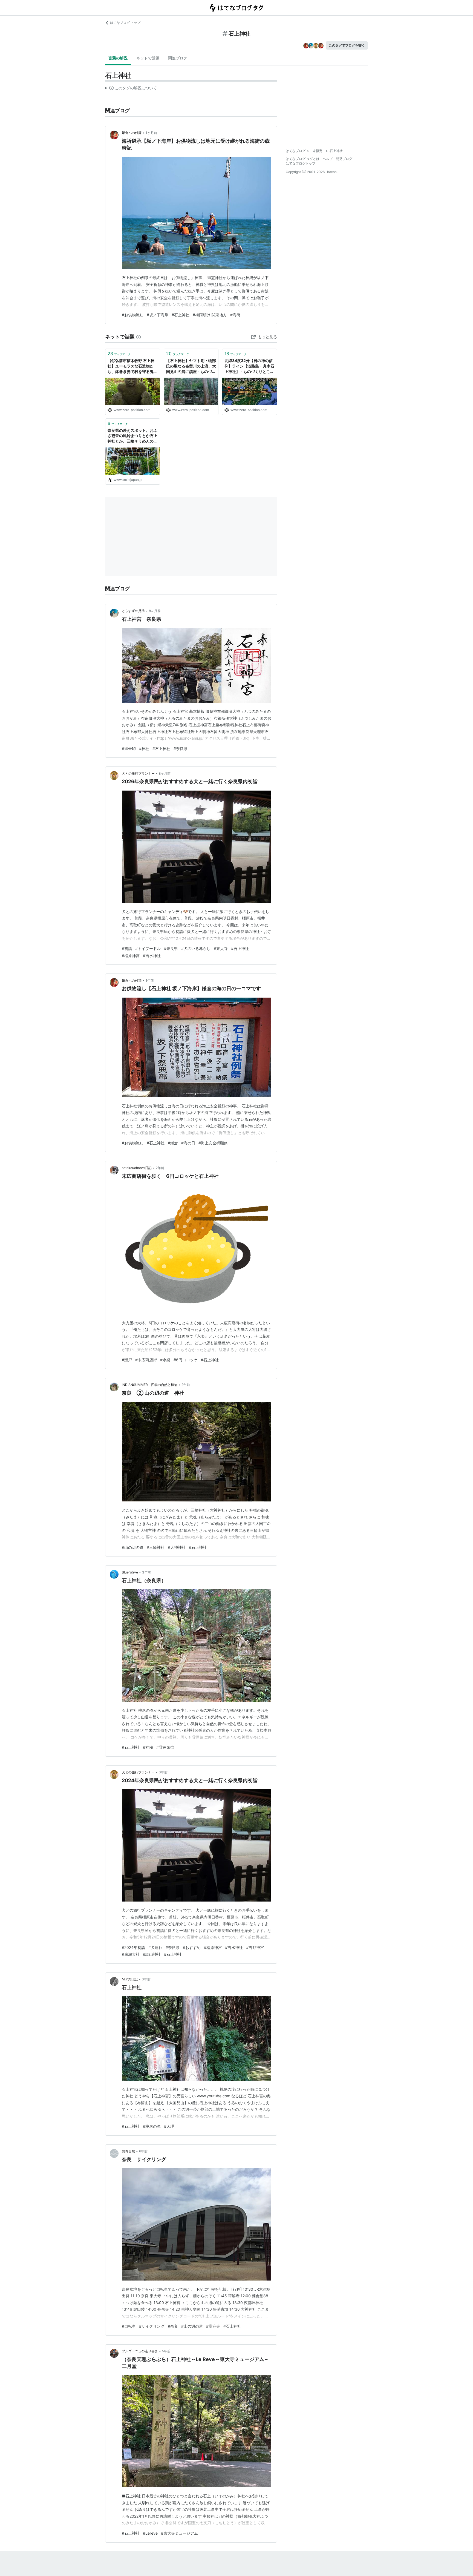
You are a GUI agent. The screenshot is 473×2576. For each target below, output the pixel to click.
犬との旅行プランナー (138, 773)
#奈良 (173, 2326)
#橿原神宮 (131, 956)
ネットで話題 (148, 58)
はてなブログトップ (301, 163)
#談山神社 (152, 1954)
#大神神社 (177, 1547)
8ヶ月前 (155, 611)
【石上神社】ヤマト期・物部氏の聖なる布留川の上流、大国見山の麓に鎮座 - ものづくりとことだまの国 (191, 366)
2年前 (160, 1168)
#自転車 (129, 2326)
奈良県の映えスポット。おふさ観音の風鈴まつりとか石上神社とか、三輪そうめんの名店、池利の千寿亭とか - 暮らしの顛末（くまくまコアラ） (132, 436)
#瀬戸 (127, 1360)
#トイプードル (148, 948)
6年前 (143, 2151)
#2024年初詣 (133, 1947)
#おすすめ (192, 1947)
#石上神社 (181, 315)
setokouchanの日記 (137, 1168)
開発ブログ (344, 159)
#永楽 (165, 1360)
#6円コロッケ (186, 1360)
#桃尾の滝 (152, 2126)
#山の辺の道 (133, 1547)
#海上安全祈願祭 (213, 1143)
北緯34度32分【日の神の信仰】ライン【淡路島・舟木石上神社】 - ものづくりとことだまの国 (249, 366)
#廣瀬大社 (131, 1954)
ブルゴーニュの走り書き (140, 2351)
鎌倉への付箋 (132, 133)
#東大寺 (221, 948)
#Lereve (150, 2533)
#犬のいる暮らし (196, 948)
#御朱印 (129, 749)
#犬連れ (155, 1947)
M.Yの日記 (130, 1979)
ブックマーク (119, 354)
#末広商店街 (146, 1360)
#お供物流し (133, 315)
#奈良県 (181, 749)
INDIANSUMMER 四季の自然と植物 (150, 1385)
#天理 (169, 2126)
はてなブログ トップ (125, 23)
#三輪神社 (156, 1547)
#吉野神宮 (255, 1947)
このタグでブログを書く (347, 45)
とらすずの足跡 (133, 611)
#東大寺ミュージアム (179, 2533)
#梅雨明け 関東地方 (210, 315)
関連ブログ (178, 58)
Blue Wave (130, 1572)
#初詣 (127, 948)
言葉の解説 (118, 58)
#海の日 (188, 1143)
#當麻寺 (213, 2326)
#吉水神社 (152, 956)
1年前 (150, 980)
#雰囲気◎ (165, 1747)
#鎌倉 (173, 1143)
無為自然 (128, 2151)
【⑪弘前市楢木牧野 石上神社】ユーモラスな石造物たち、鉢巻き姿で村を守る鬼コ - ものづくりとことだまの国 (132, 366)
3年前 (146, 1572)
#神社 (144, 749)
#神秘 (148, 1747)
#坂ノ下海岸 (158, 315)
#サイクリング (152, 2326)
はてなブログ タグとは (303, 159)
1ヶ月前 (151, 133)
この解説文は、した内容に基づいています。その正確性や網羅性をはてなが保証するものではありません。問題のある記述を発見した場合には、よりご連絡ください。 (131, 89)
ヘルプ (328, 159)
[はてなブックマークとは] (139, 337)
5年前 (166, 2351)
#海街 (235, 315)
